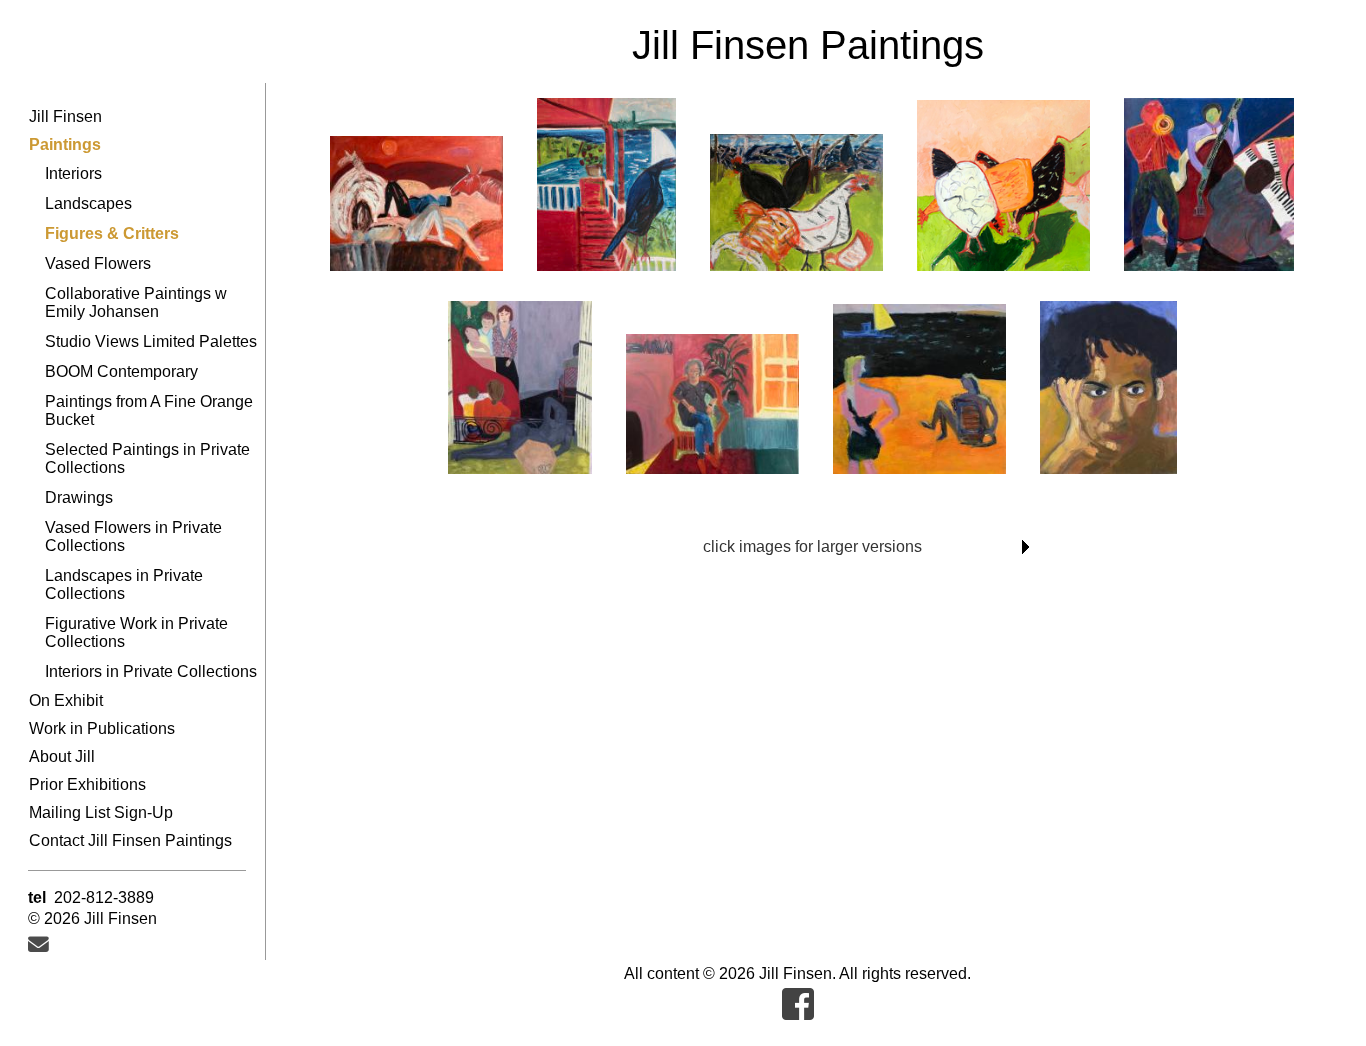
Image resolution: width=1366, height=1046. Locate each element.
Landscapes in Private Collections (124, 584)
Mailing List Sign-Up (101, 812)
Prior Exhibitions (87, 784)
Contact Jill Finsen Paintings (130, 840)
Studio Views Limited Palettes (151, 341)
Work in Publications (102, 728)
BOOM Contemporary (121, 371)
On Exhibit (66, 700)
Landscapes (88, 203)
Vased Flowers (98, 263)
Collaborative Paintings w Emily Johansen (136, 302)
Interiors (73, 173)
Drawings (79, 497)
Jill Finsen (65, 116)
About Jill (62, 756)
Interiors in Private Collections (151, 671)
